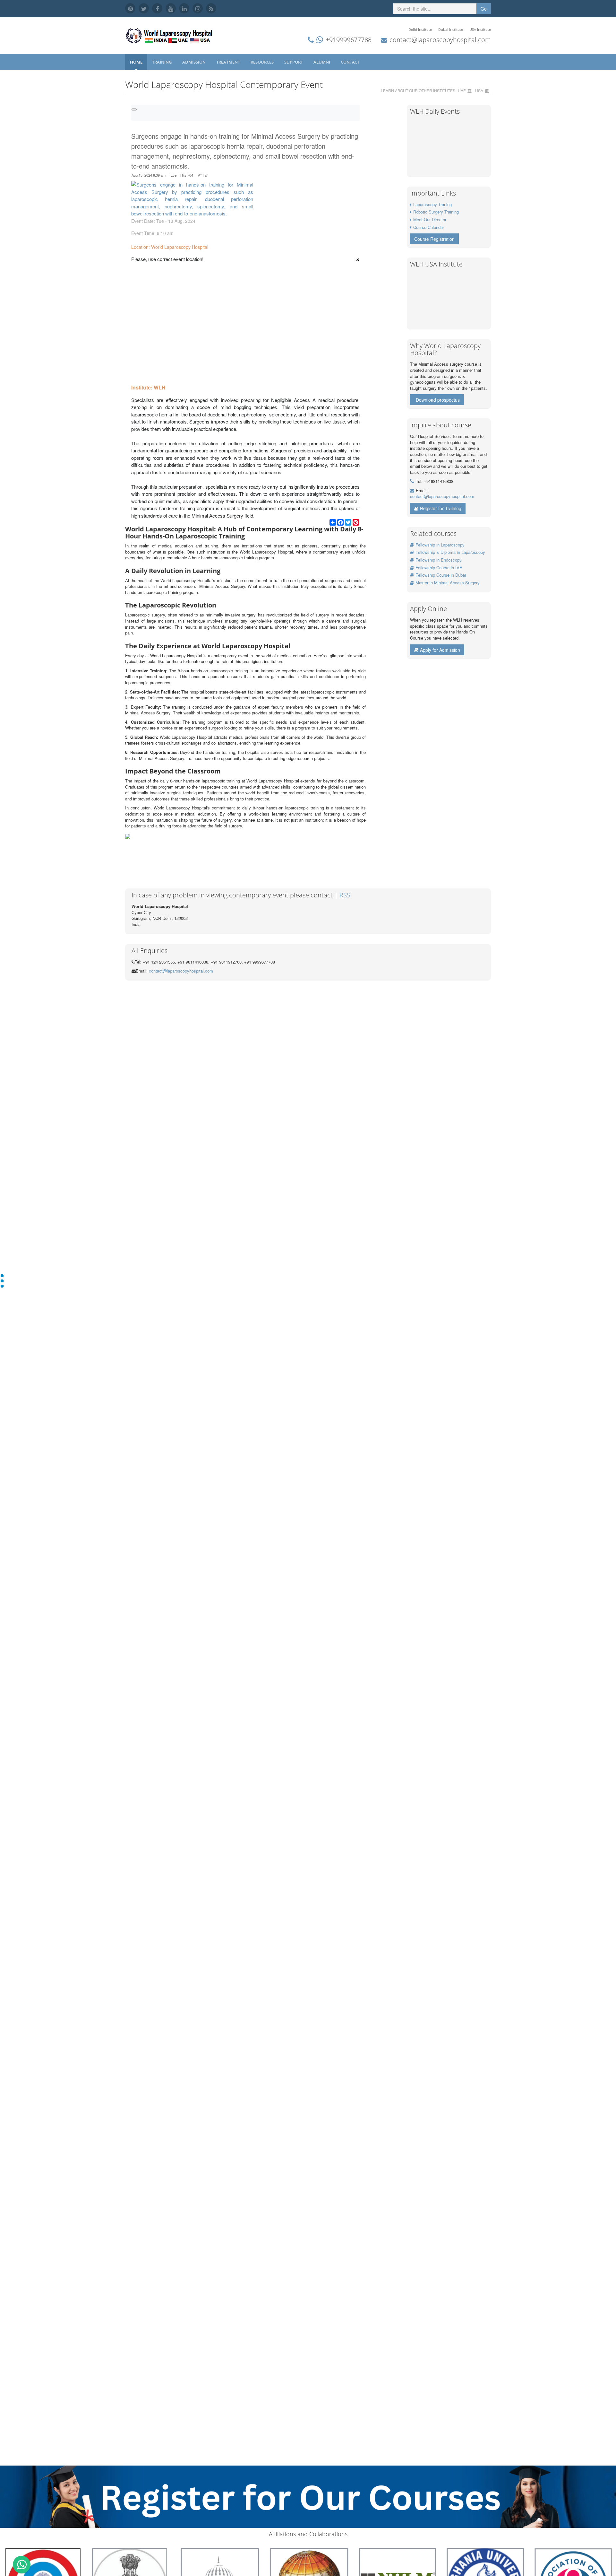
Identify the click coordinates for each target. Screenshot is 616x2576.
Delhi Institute (420, 29)
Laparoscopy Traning (432, 204)
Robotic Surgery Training (436, 212)
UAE (462, 90)
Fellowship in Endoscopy (439, 560)
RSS (345, 895)
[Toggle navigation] (134, 109)
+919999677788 (349, 40)
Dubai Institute (451, 29)
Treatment (229, 62)
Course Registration (434, 239)
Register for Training (441, 508)
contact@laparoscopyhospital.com (440, 40)
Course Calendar (429, 227)
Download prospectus (438, 400)
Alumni (322, 62)
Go (484, 9)
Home (136, 62)
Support (294, 62)
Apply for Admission (440, 650)
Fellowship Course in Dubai (441, 575)
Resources (263, 62)
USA (479, 90)
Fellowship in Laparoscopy (440, 545)
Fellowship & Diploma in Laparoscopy (450, 552)
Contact (351, 62)
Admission (194, 62)
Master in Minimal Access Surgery (448, 583)
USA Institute (480, 29)
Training (162, 62)
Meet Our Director (430, 219)
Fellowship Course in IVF (439, 568)
